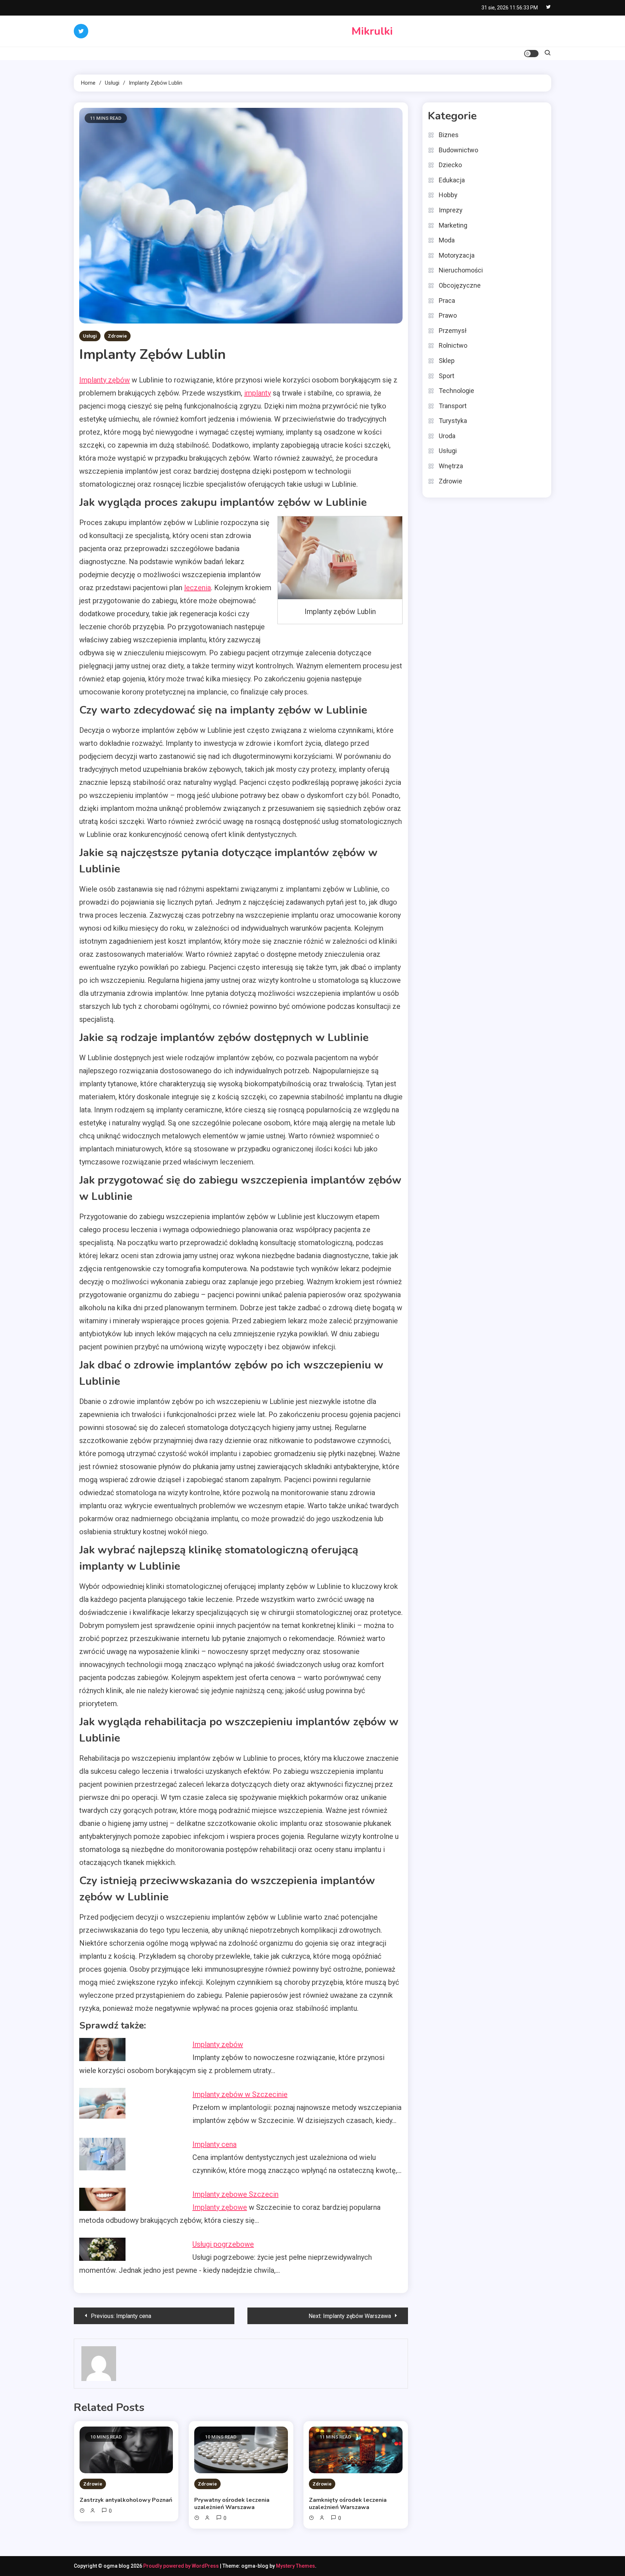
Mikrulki (372, 31)
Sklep (447, 361)
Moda (447, 240)
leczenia (197, 588)
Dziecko (450, 165)
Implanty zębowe (220, 2207)
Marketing (453, 225)
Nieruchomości (461, 270)
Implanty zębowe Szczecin (235, 2194)
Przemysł (453, 331)
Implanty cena (214, 2144)
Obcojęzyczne (460, 285)
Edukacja (452, 180)
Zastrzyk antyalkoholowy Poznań (126, 2500)
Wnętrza (451, 466)
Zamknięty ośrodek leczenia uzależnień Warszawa (348, 2504)
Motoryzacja (457, 255)
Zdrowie (117, 336)
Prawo (448, 315)
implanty (258, 393)
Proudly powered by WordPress (182, 2566)
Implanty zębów (105, 380)
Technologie (456, 391)
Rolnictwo (453, 345)
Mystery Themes (296, 2566)
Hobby (448, 195)
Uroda (447, 436)
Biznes (449, 135)
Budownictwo (458, 150)
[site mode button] (531, 54)
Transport (453, 406)
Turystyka (453, 421)
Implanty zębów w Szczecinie (240, 2094)
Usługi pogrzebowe (223, 2244)
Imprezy (451, 210)
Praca (447, 301)
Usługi (90, 336)
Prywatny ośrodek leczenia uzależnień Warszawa (232, 2504)
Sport (447, 376)
